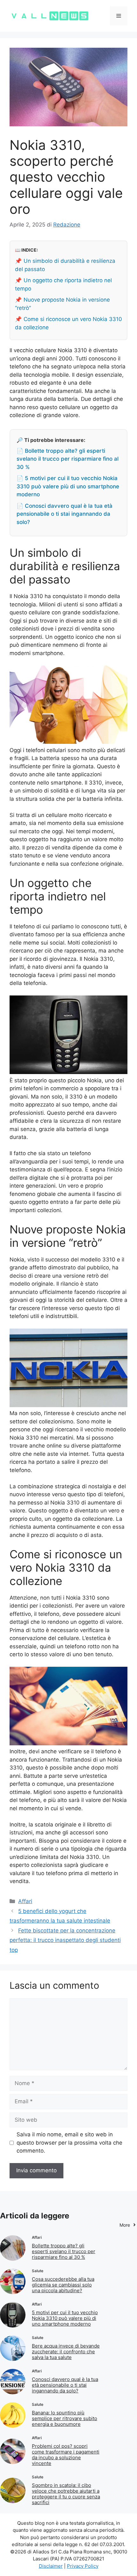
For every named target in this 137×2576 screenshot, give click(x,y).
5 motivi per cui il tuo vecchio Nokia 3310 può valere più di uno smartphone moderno (65, 2318)
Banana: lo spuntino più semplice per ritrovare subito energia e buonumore (65, 2418)
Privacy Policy (83, 2566)
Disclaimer (51, 2566)
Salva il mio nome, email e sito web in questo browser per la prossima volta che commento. (69, 2143)
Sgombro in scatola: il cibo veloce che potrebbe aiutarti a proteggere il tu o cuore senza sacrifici (66, 2494)
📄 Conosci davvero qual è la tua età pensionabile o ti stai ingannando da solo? (65, 514)
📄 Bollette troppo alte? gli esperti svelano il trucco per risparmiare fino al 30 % (68, 459)
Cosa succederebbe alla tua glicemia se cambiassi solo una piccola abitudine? (63, 2285)
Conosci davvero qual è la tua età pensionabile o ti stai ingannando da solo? (65, 2385)
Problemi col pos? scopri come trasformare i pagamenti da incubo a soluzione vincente (66, 2455)
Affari (25, 1901)
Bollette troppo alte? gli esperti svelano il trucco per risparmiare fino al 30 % (64, 2251)
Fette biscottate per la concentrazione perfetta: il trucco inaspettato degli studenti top (65, 1940)
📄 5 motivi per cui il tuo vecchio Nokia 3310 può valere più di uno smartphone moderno (68, 486)
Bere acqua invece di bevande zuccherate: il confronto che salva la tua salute (66, 2352)
